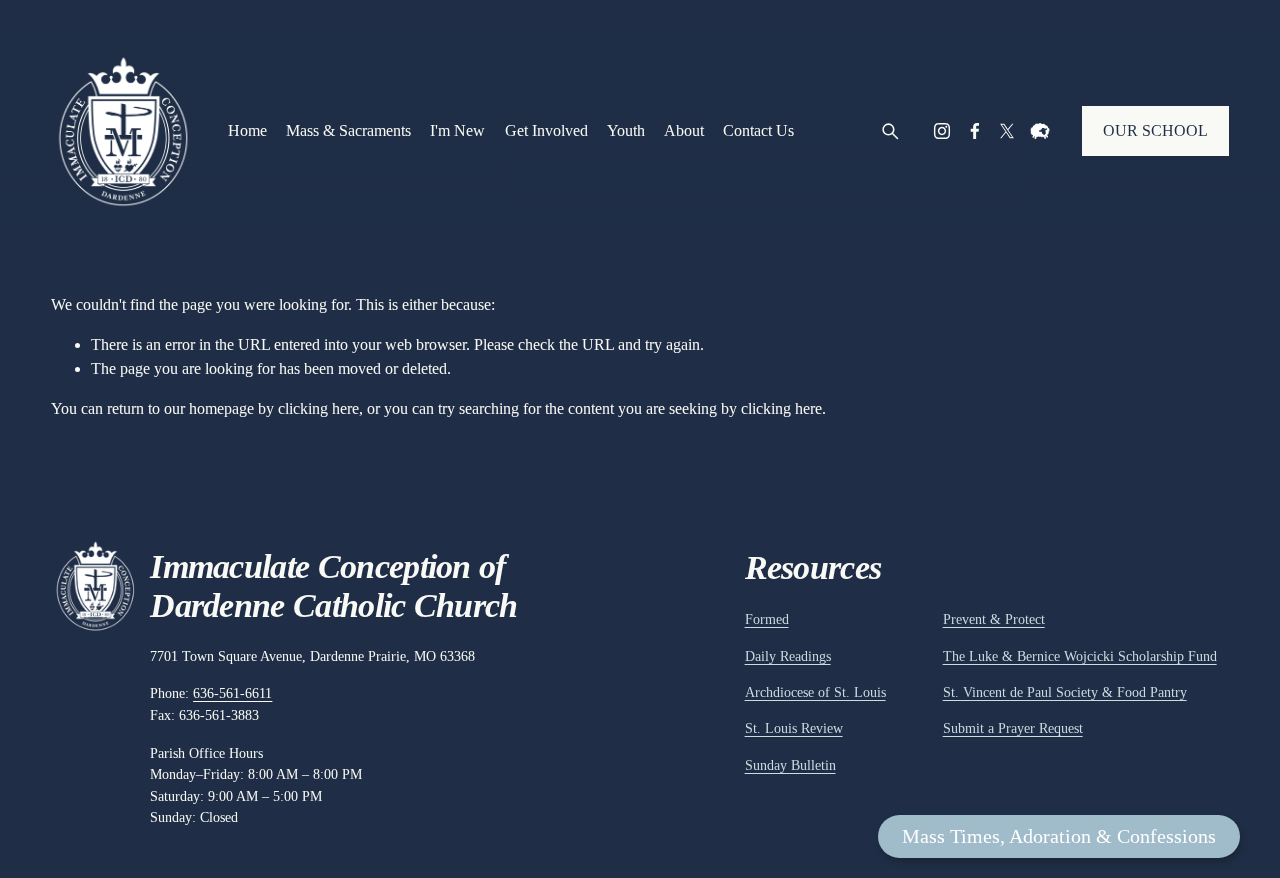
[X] (1007, 131)
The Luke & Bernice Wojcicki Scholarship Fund (1080, 656)
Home (247, 130)
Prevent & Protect (994, 619)
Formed (767, 619)
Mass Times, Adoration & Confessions (1059, 836)
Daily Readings (788, 656)
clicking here (318, 408)
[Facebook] (975, 131)
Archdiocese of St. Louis (815, 692)
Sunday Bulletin (790, 765)
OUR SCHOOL (1155, 130)
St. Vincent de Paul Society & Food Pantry (1065, 692)
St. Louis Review (794, 728)
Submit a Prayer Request (1013, 728)
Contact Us (758, 130)
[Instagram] (942, 131)
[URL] (1040, 131)
